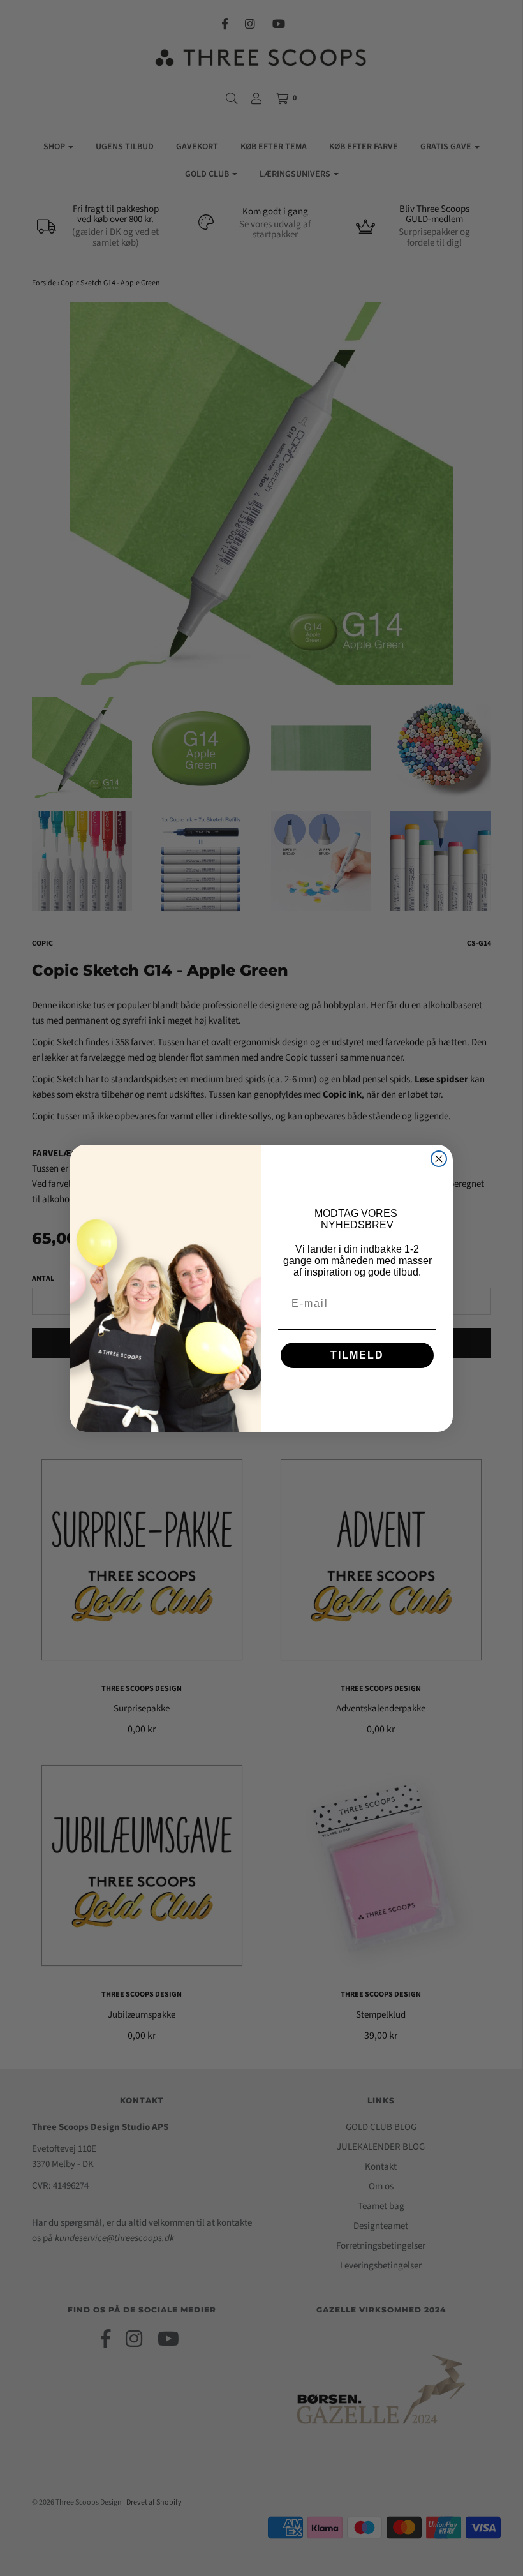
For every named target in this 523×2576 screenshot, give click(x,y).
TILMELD (357, 1355)
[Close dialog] (439, 1159)
